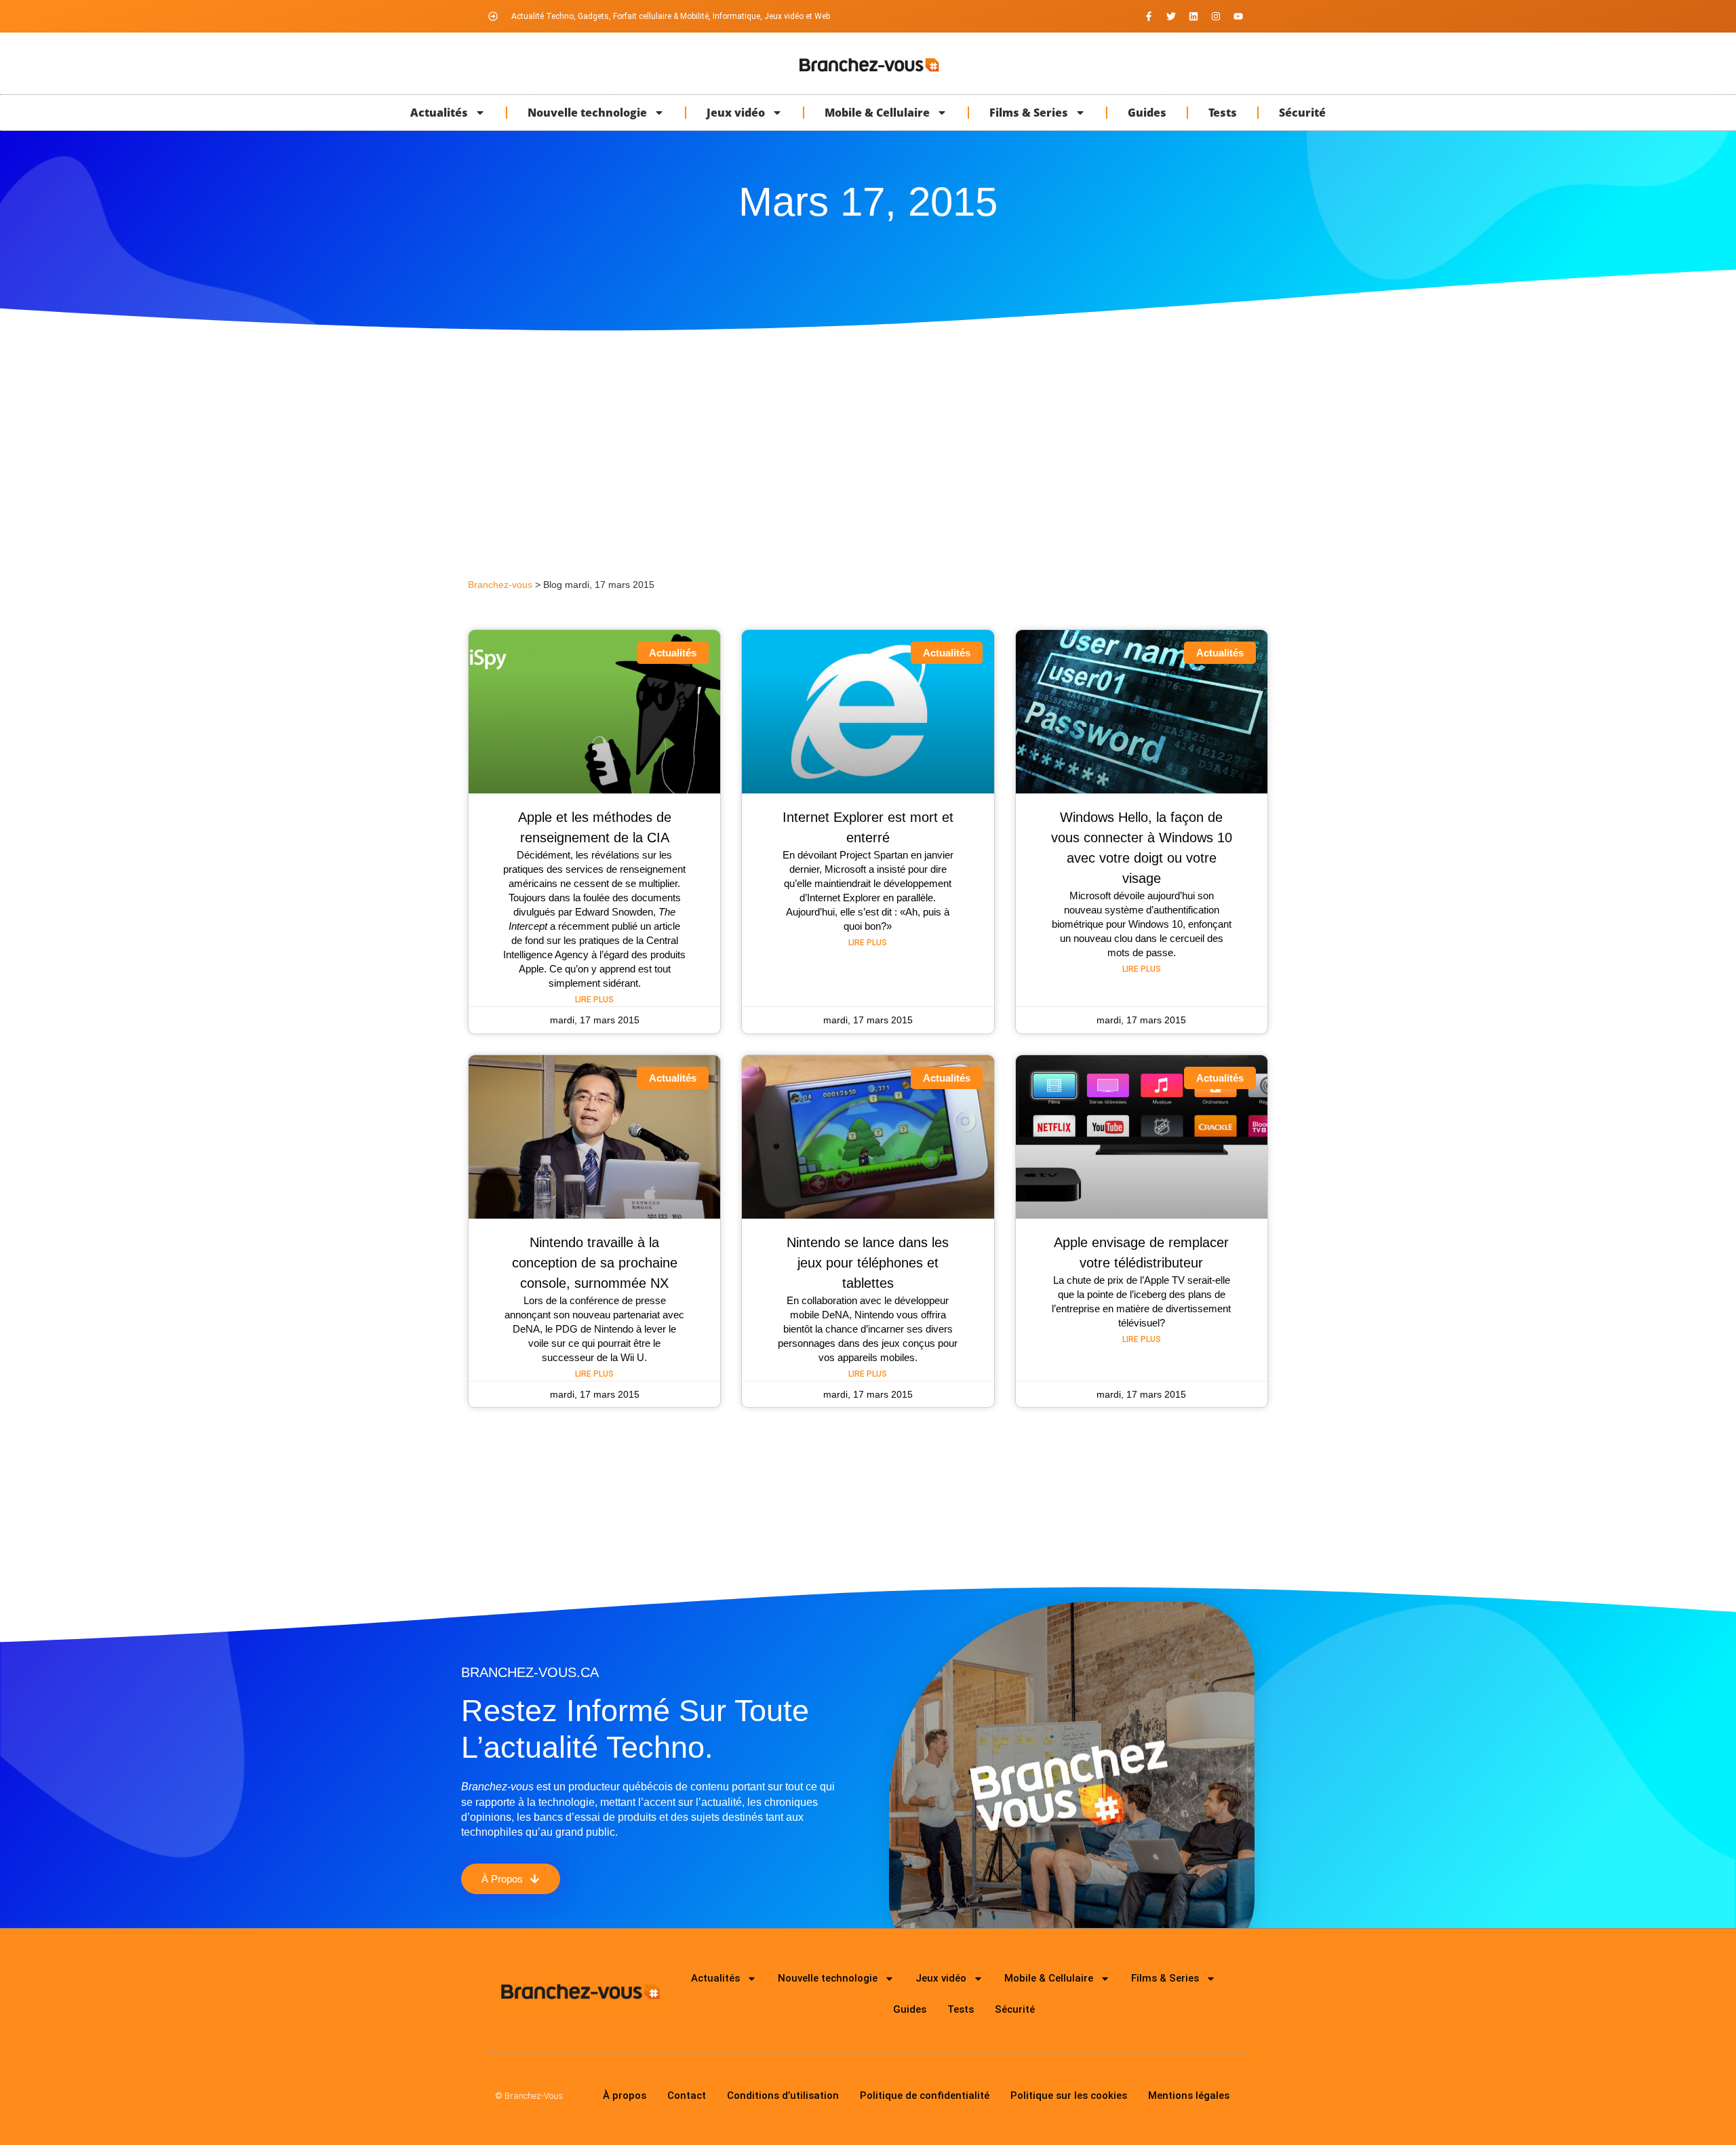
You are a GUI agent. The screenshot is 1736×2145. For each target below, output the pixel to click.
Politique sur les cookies (1069, 2095)
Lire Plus (594, 1000)
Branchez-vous (500, 585)
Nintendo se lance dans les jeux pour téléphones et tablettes (868, 1263)
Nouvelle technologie (587, 113)
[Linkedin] (1193, 16)
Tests (1223, 113)
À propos (625, 2095)
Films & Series (1029, 113)
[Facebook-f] (1149, 16)
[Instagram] (1216, 16)
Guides (1147, 113)
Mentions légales (1189, 2095)
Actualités (439, 113)
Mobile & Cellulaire (877, 113)
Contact (687, 2095)
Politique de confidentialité (925, 2095)
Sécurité (1302, 113)
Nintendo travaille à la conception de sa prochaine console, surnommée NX (595, 1263)
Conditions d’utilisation (783, 2095)
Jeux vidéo (736, 113)
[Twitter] (1171, 16)
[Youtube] (1238, 16)
